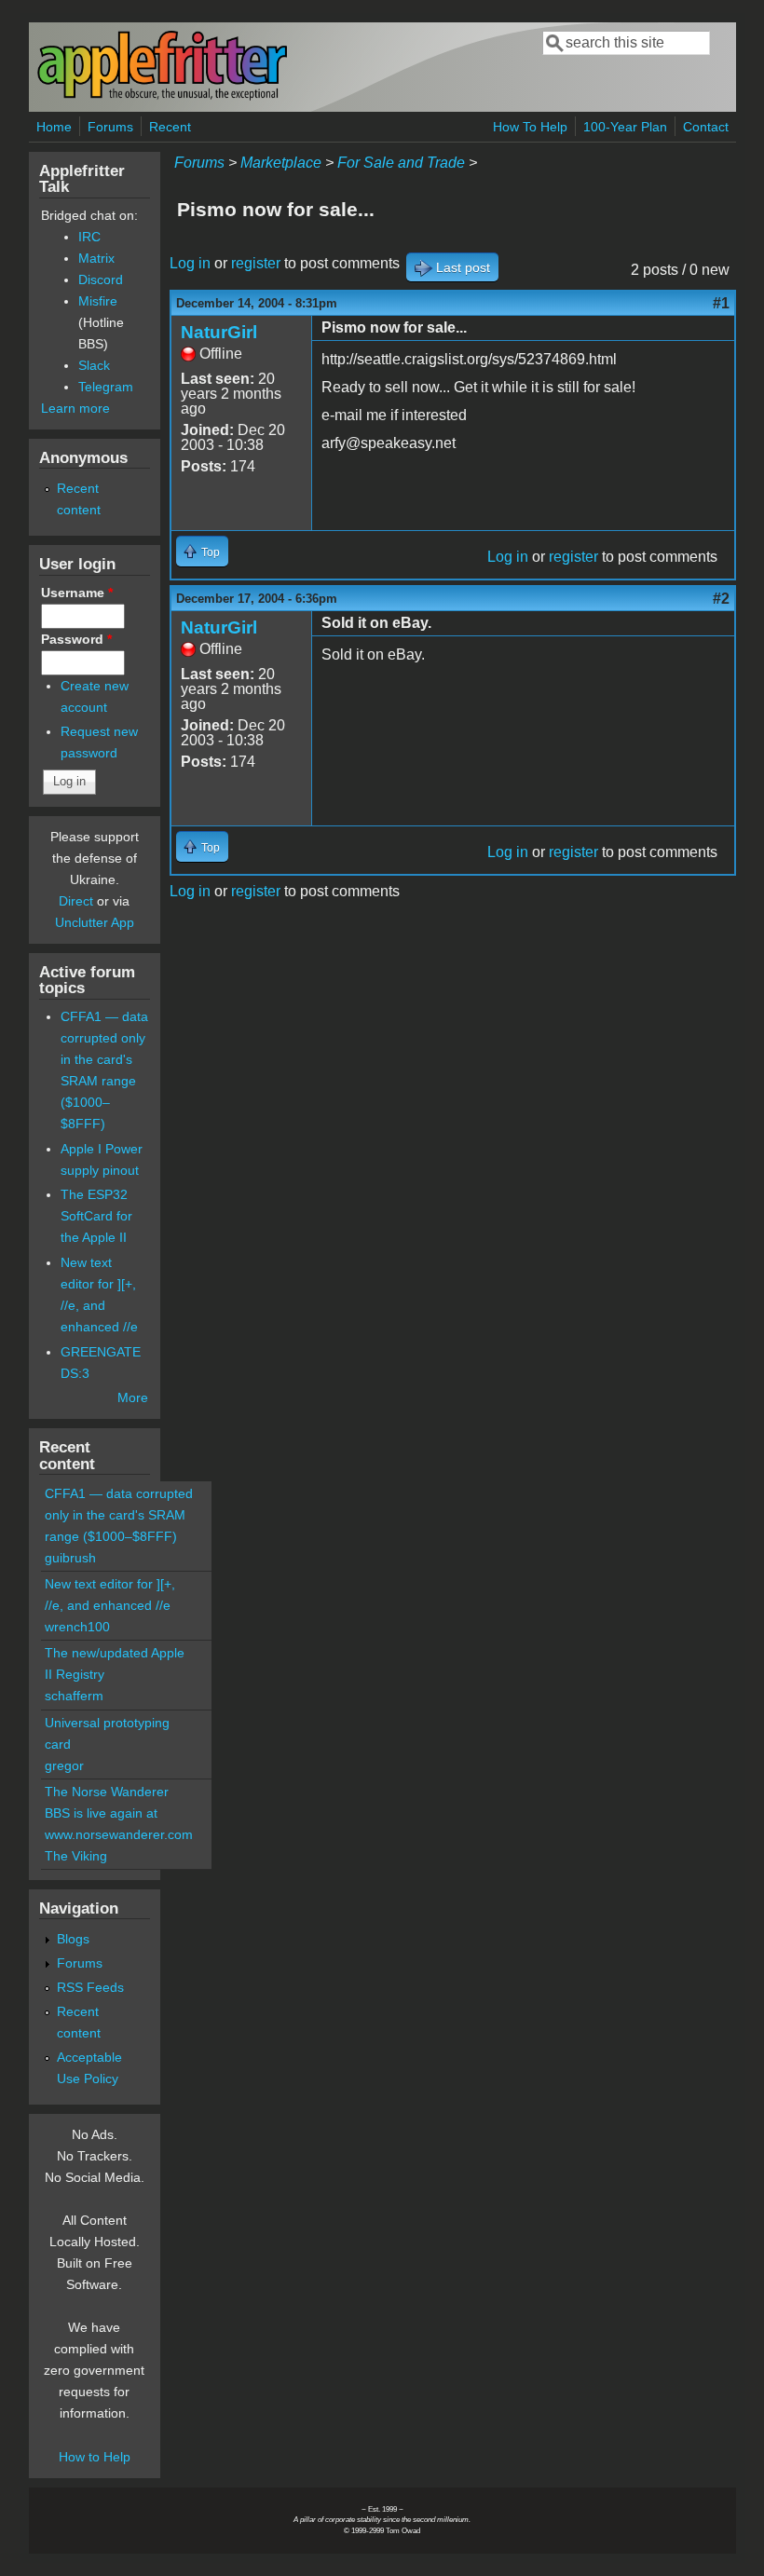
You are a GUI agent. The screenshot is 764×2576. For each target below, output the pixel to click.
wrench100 (77, 1627)
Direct (76, 901)
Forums (110, 127)
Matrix (96, 258)
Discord (101, 279)
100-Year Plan (625, 127)
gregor (64, 1765)
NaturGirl (219, 332)
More (133, 1397)
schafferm (74, 1696)
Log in (190, 263)
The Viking (76, 1856)
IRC (89, 237)
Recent (170, 127)
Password (76, 639)
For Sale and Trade (401, 163)
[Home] (162, 96)
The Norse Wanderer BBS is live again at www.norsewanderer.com (119, 1813)
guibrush (70, 1558)
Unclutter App (95, 922)
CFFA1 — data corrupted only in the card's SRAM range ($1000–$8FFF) (119, 1515)
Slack (94, 365)
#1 (721, 303)
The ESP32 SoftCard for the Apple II (96, 1216)
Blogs (73, 1939)
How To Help (530, 127)
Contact (706, 127)
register (256, 263)
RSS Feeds (90, 1987)
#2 (721, 599)
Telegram (106, 387)
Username (77, 593)
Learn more (75, 408)
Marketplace (281, 163)
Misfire (98, 301)
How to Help (95, 2457)
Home (54, 127)
